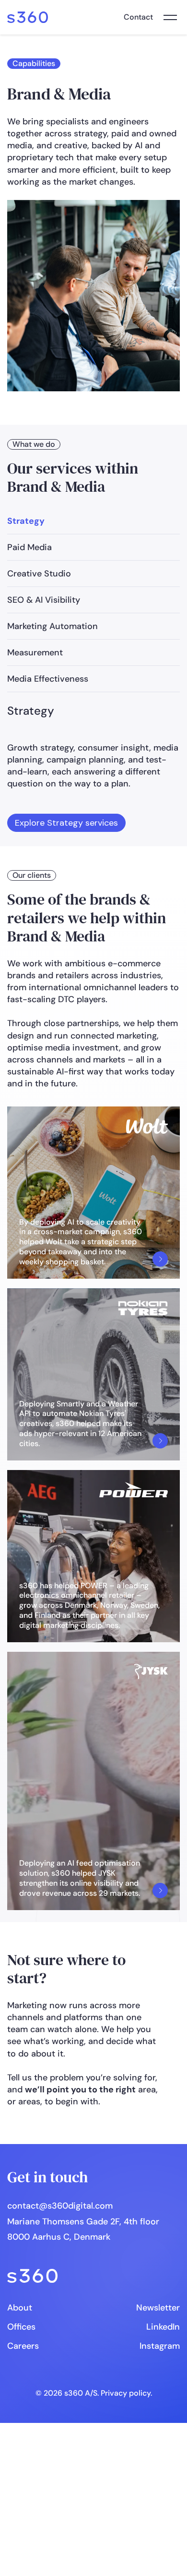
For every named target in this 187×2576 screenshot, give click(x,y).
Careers (23, 2346)
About (20, 2308)
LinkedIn (163, 2327)
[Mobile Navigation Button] (170, 17)
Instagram (160, 2346)
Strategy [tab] (26, 521)
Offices (21, 2327)
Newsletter (158, 2308)
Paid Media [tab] (29, 547)
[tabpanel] (93, 768)
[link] (28, 17)
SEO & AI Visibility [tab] (44, 600)
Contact (138, 17)
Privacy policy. (126, 2393)
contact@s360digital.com (60, 2206)
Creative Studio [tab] (39, 574)
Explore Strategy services (66, 823)
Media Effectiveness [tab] (48, 679)
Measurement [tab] (35, 652)
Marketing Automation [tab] (53, 626)
